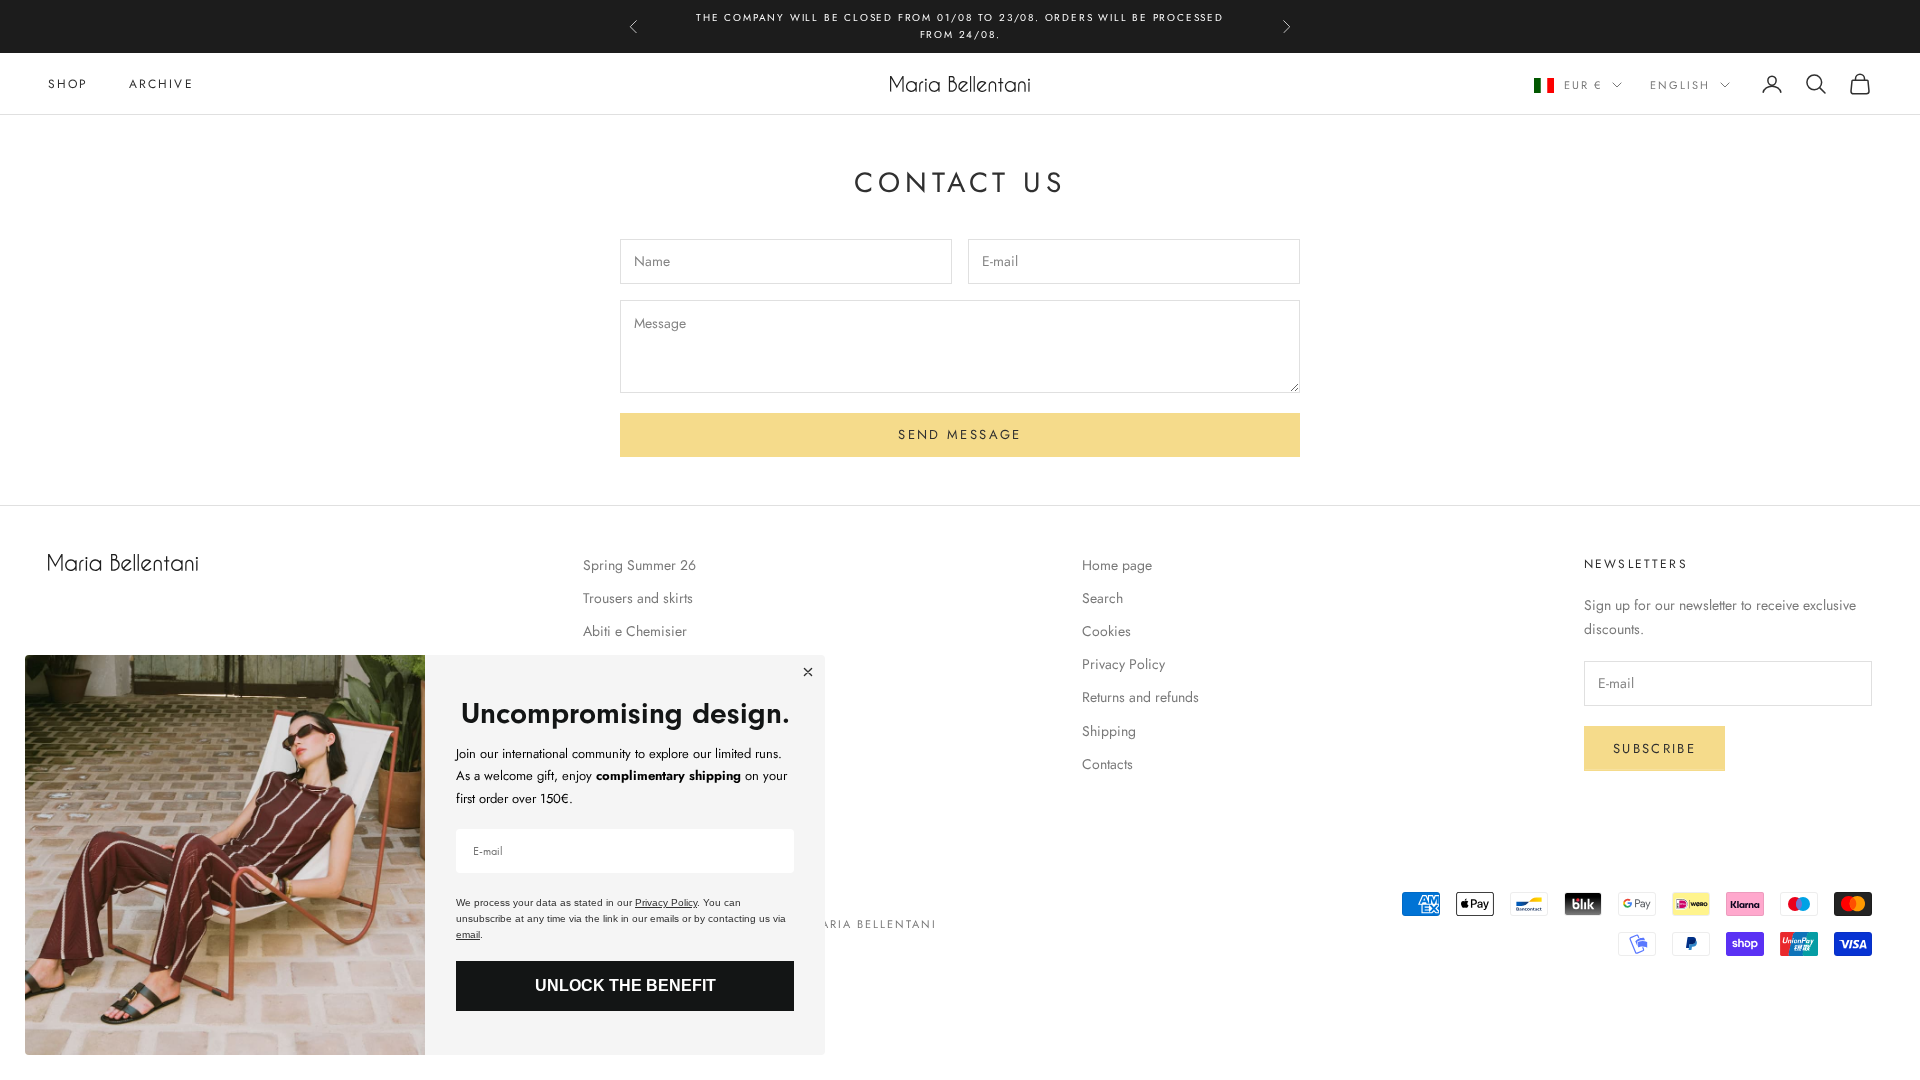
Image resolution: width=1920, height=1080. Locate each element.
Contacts (1107, 764)
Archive (161, 84)
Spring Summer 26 (639, 565)
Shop (68, 84)
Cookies (1106, 631)
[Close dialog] (808, 672)
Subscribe (1654, 748)
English (1680, 85)
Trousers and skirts (638, 598)
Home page (1117, 565)
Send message (959, 434)
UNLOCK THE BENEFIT (625, 985)
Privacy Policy (1123, 664)
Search (1102, 598)
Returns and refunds (1140, 697)
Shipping (1109, 731)
